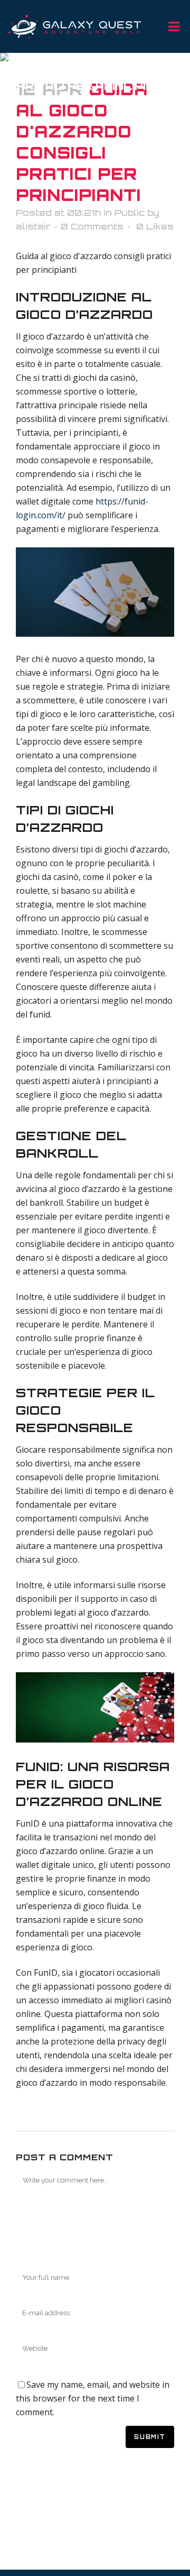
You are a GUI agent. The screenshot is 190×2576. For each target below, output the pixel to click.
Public (130, 213)
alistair (33, 226)
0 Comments (92, 226)
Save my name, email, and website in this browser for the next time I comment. (93, 2398)
